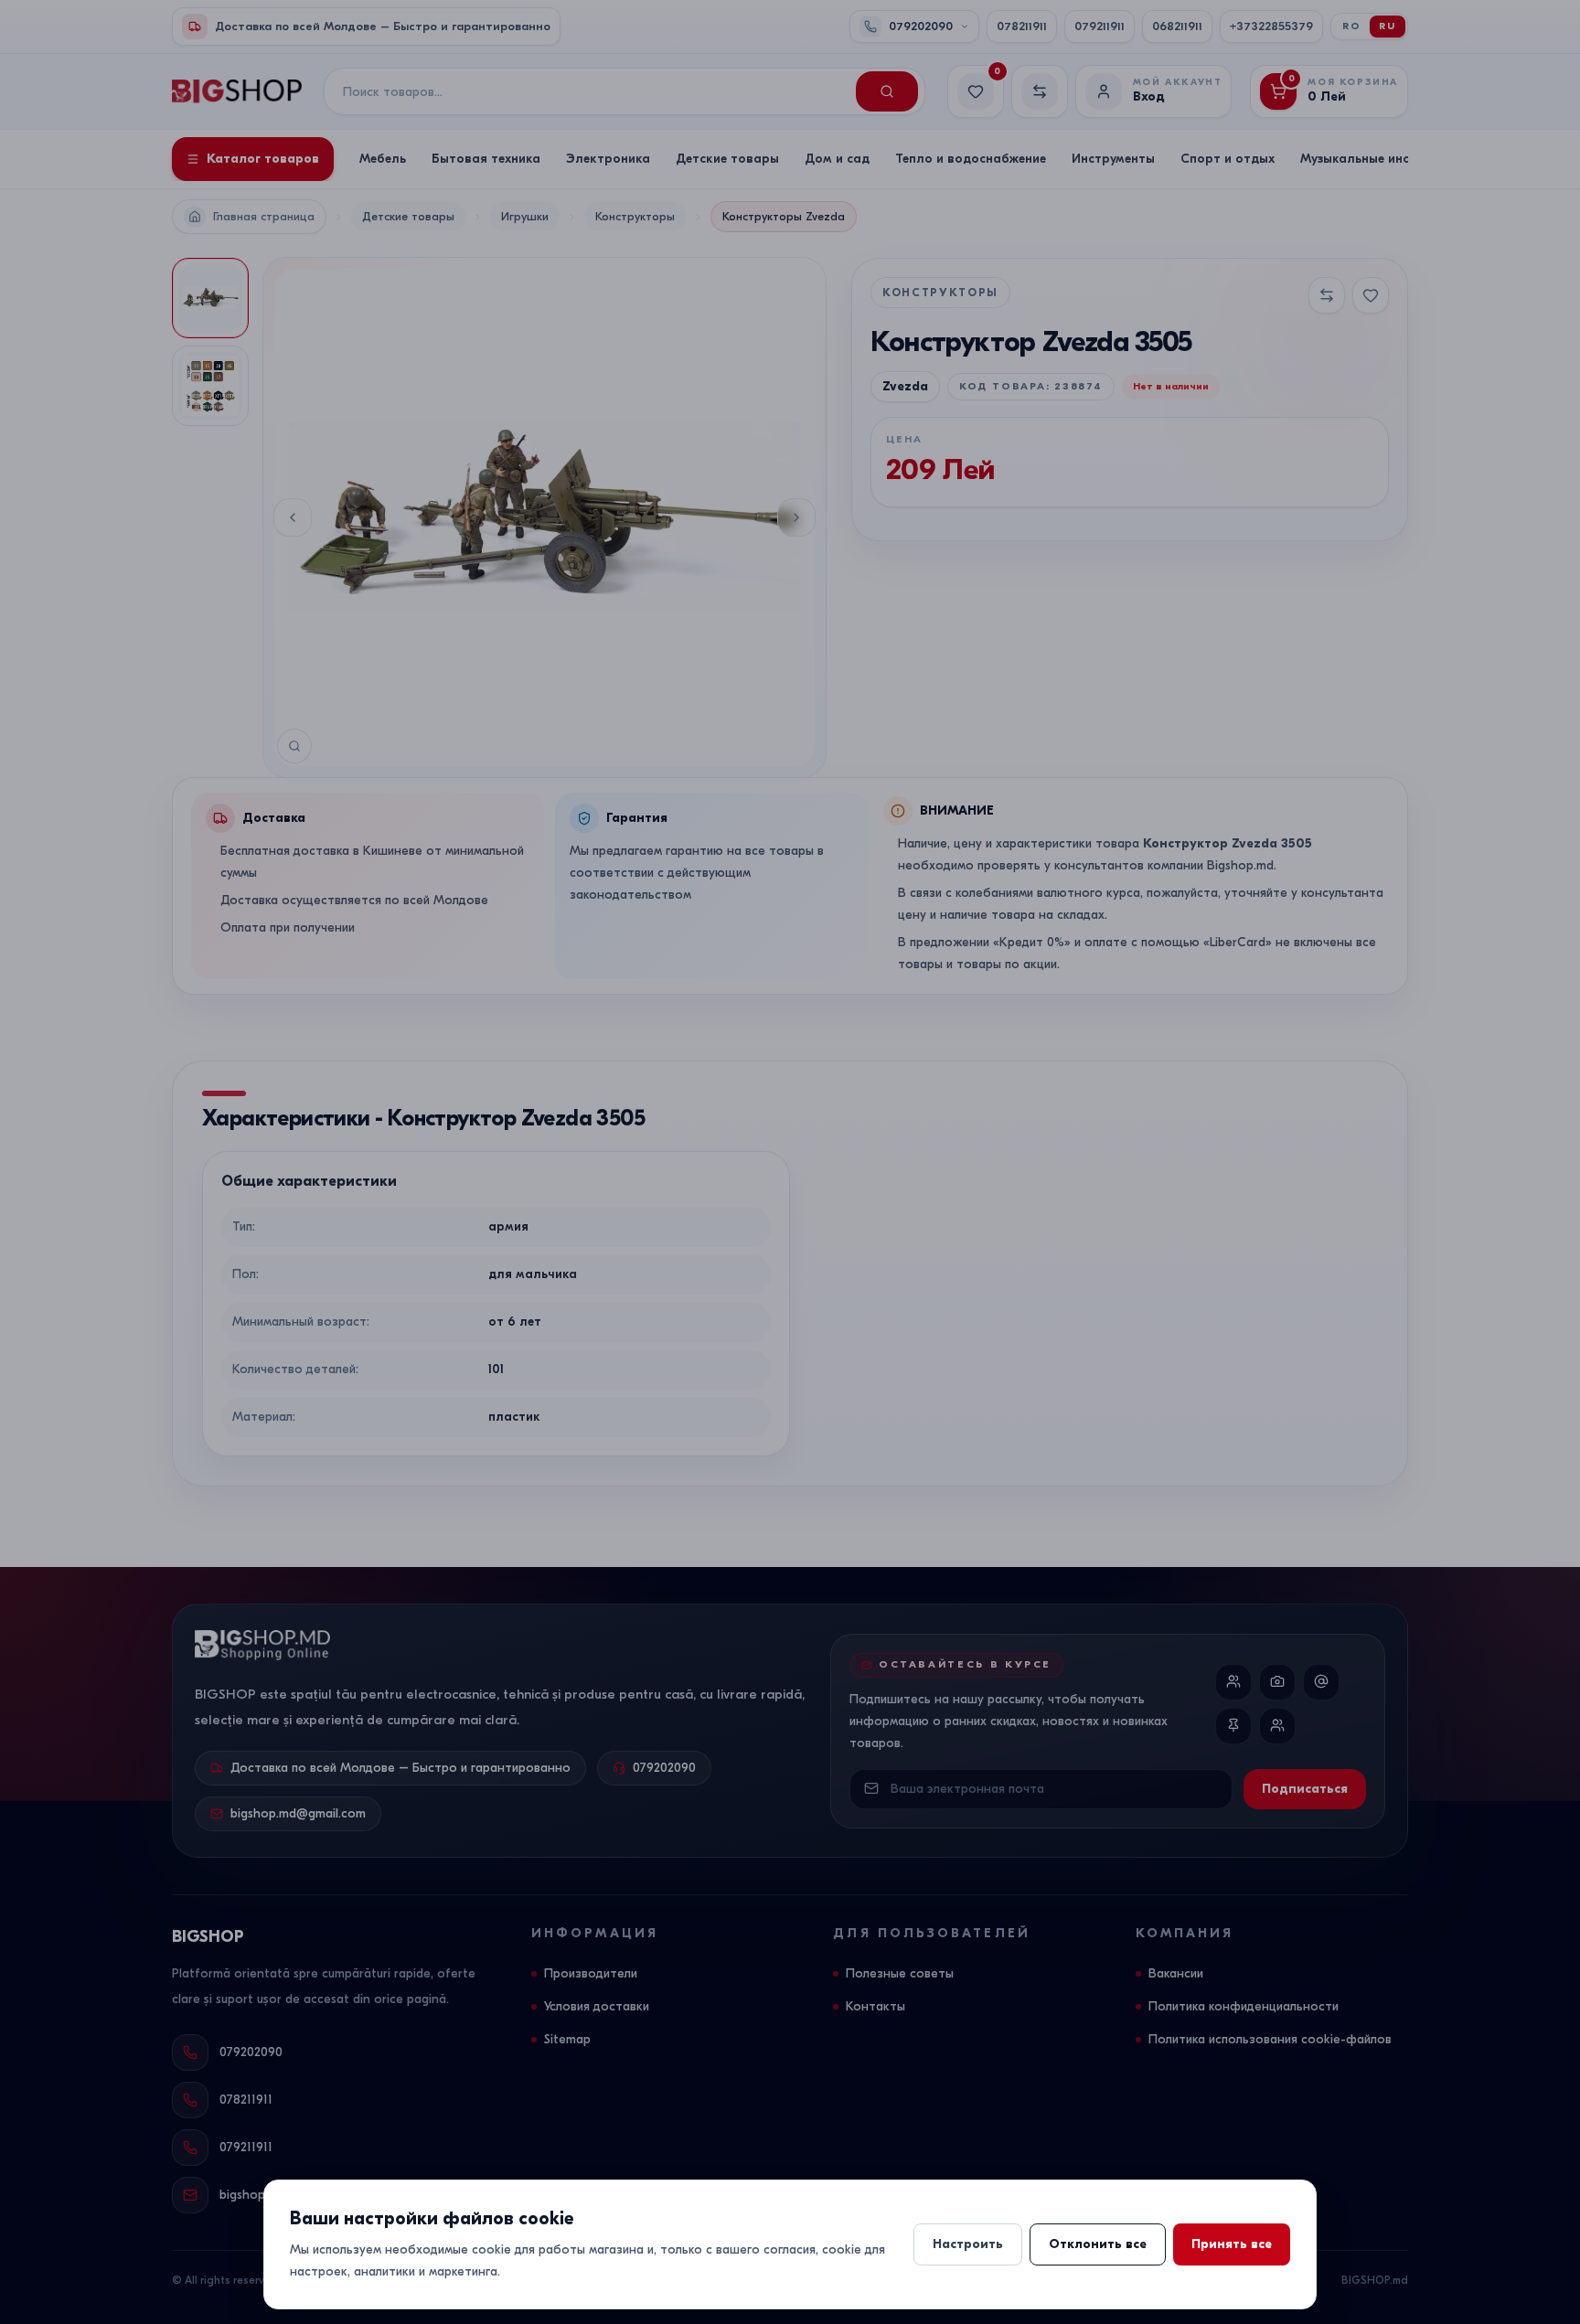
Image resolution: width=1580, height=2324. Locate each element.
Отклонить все (1098, 2244)
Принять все (1232, 2244)
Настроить (968, 2244)
